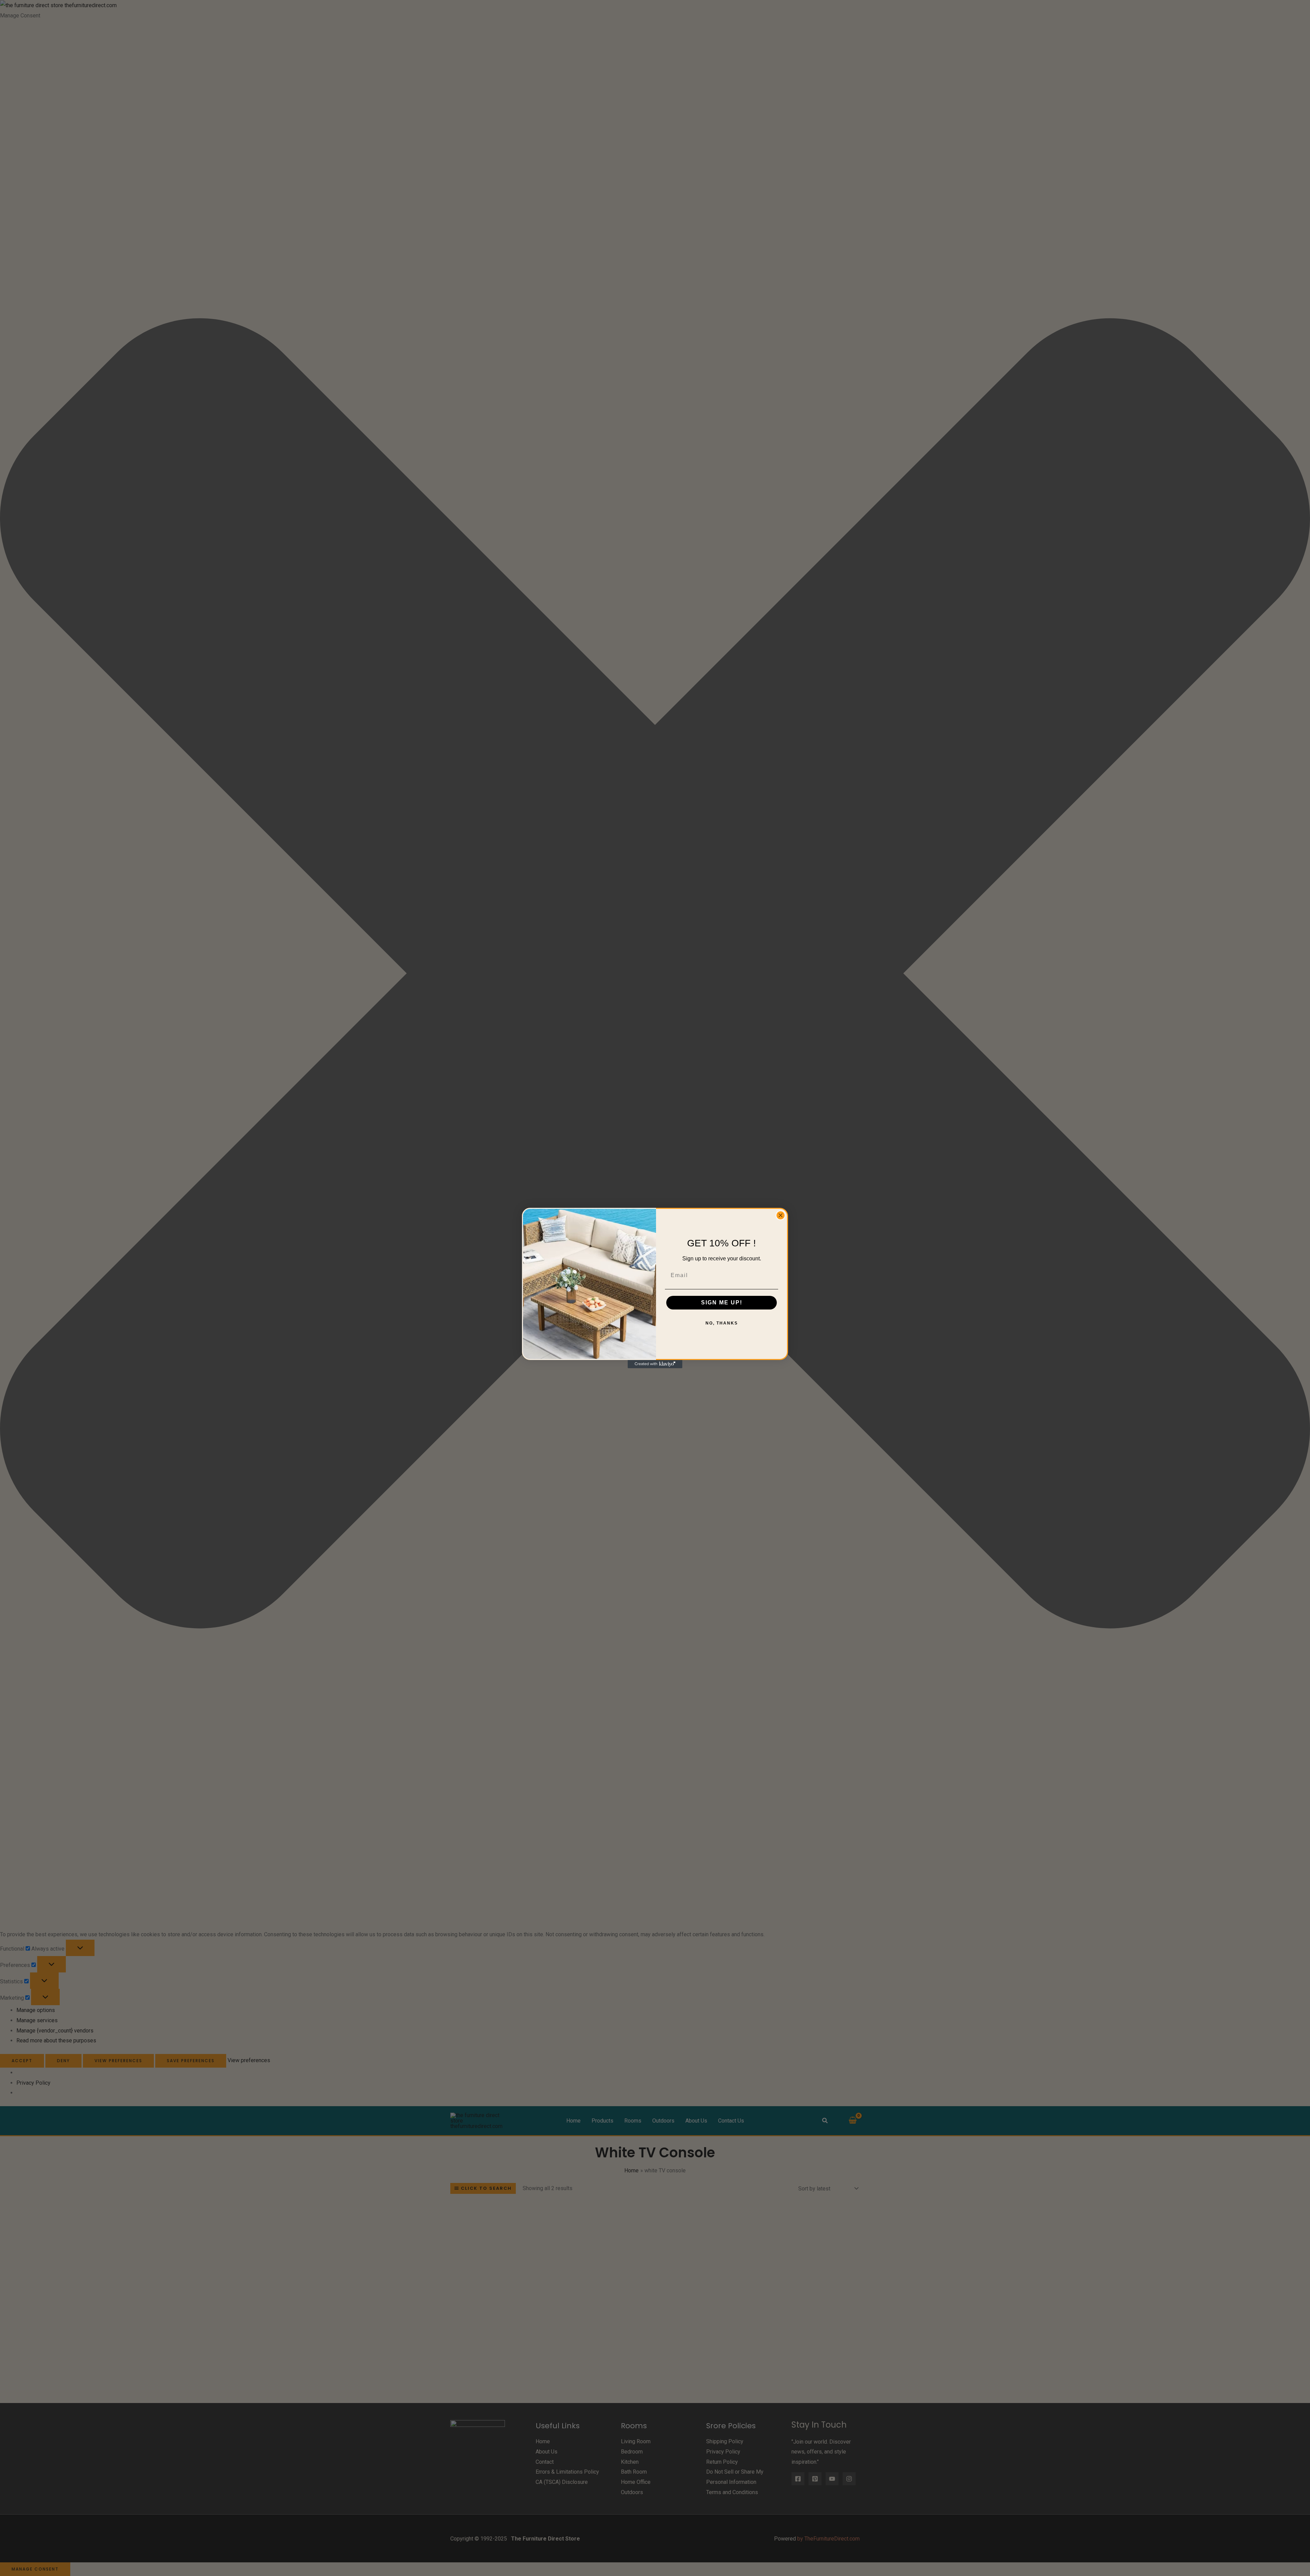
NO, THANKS (722, 1323)
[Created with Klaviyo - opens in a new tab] (655, 1364)
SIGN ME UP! (722, 1303)
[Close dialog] (781, 1215)
